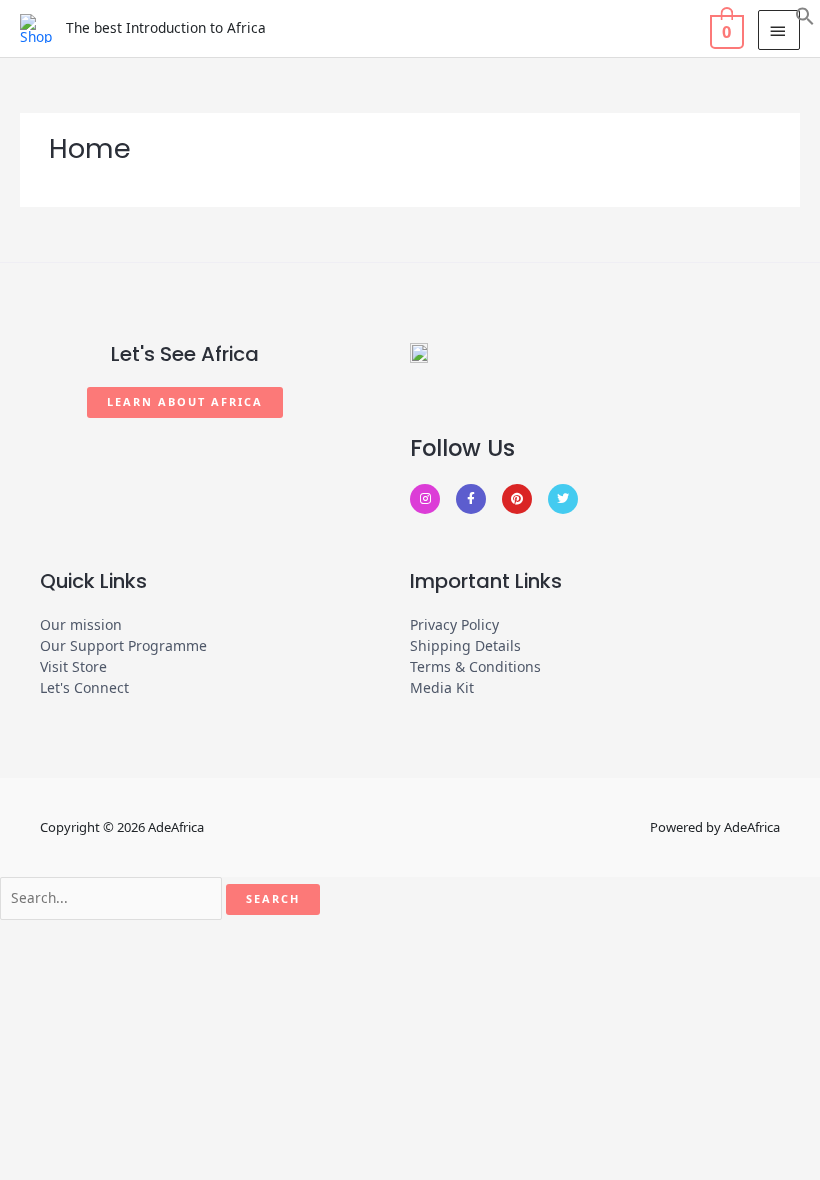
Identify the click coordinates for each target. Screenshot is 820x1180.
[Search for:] (111, 898)
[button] (805, 14)
